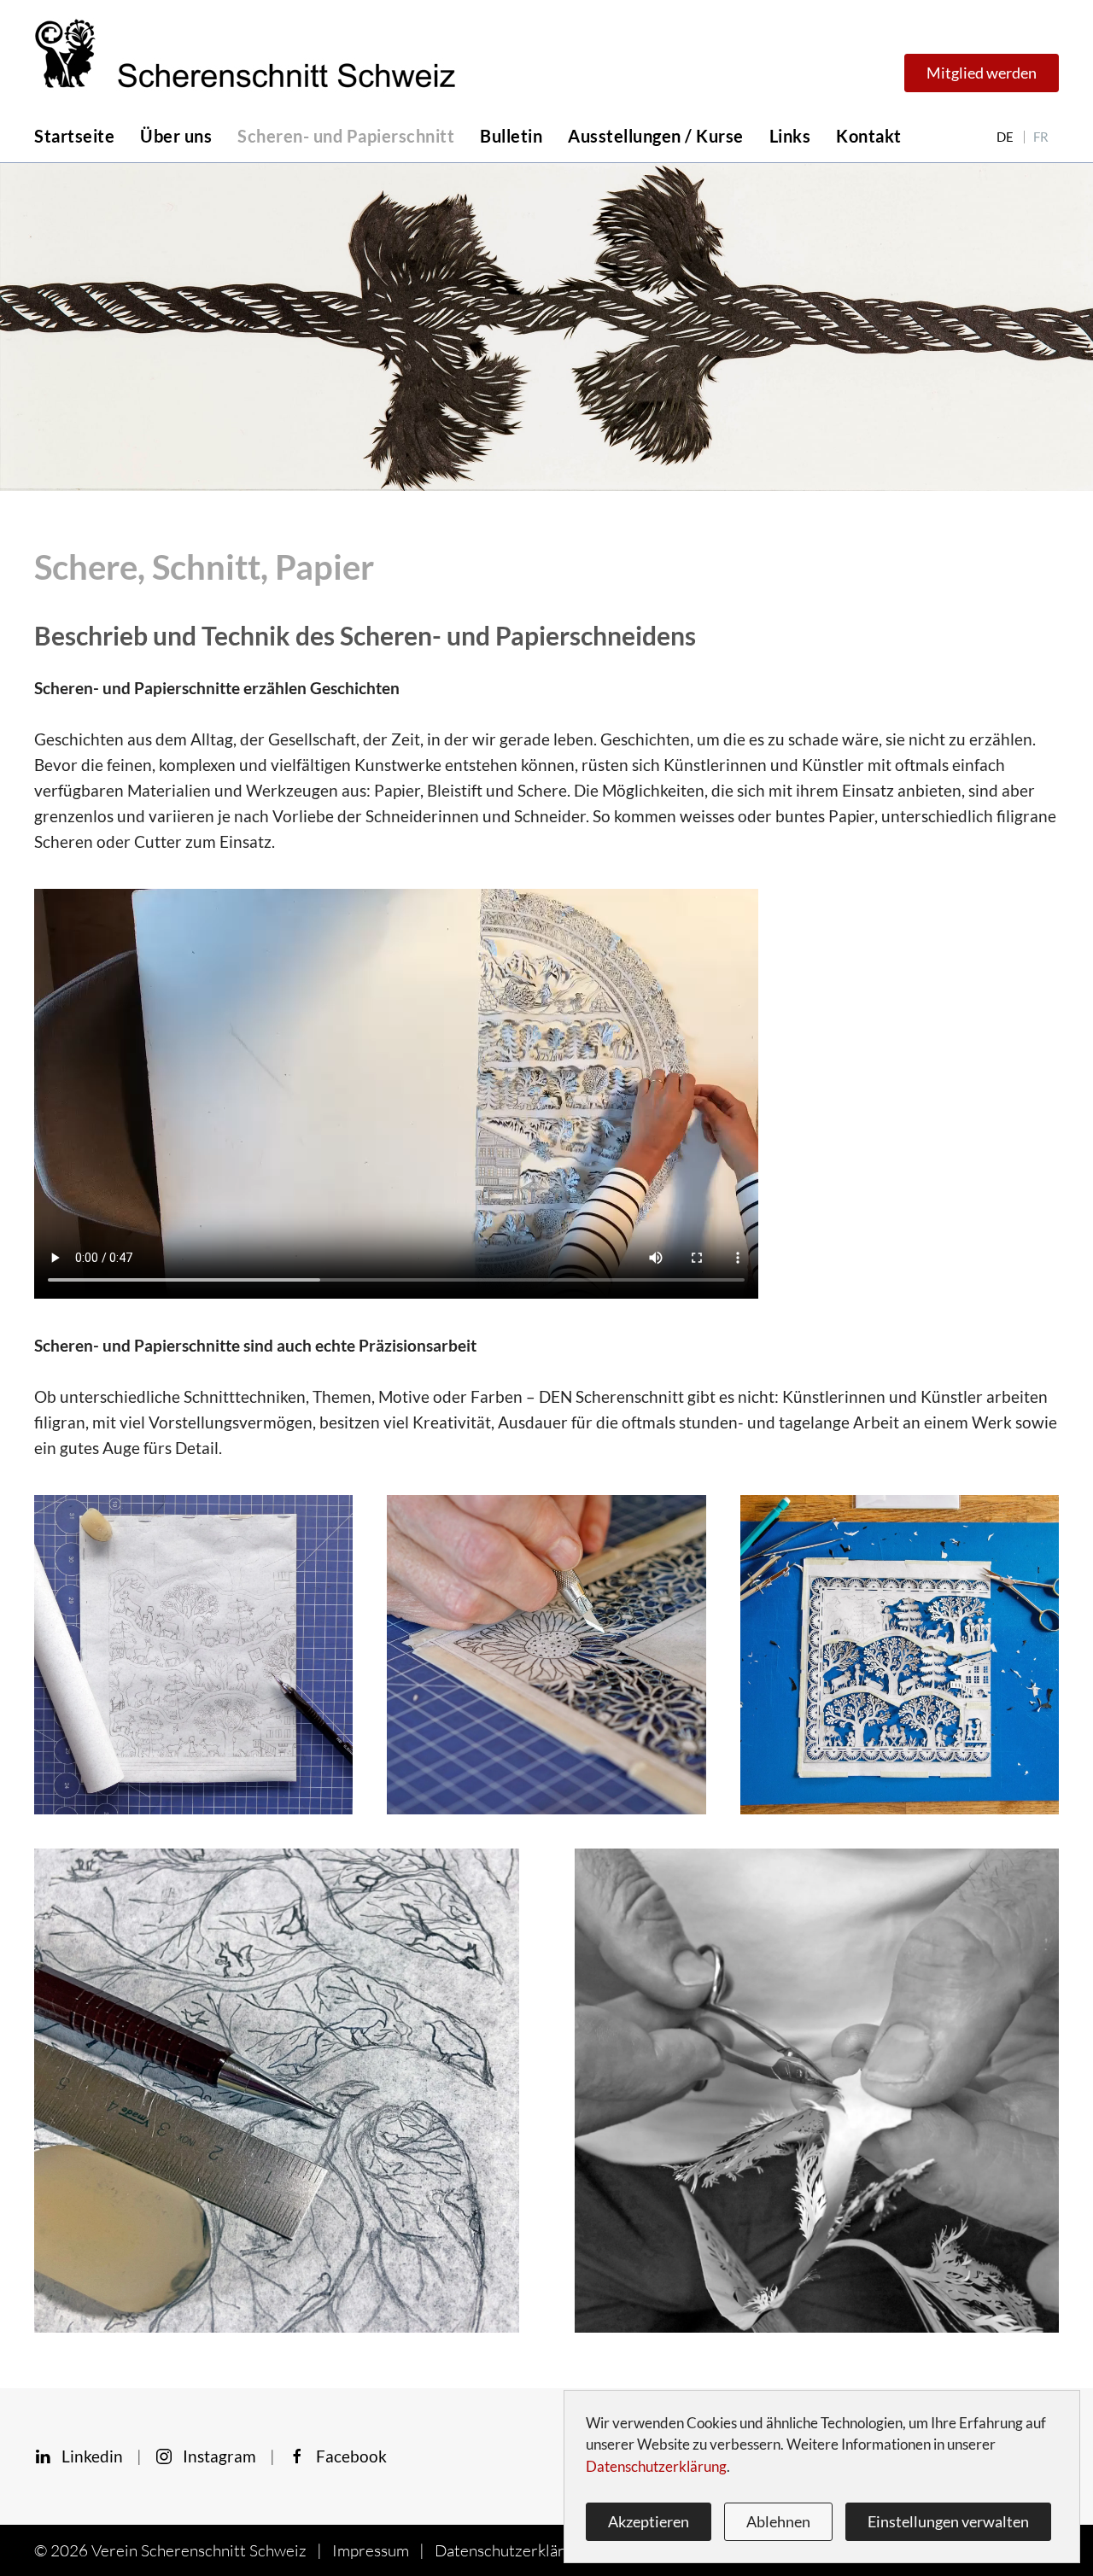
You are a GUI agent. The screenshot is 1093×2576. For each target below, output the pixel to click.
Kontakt (869, 136)
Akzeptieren (649, 2521)
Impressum (371, 2550)
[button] (193, 1653)
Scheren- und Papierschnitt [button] (346, 136)
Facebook (346, 2456)
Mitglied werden (982, 73)
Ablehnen (778, 2521)
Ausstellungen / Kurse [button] (656, 136)
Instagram (214, 2456)
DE (1005, 137)
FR (1041, 137)
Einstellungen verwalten (948, 2521)
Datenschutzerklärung (512, 2550)
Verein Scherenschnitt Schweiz (199, 2550)
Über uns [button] (176, 136)
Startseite (74, 136)
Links (790, 136)
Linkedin (87, 2456)
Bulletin (511, 136)
